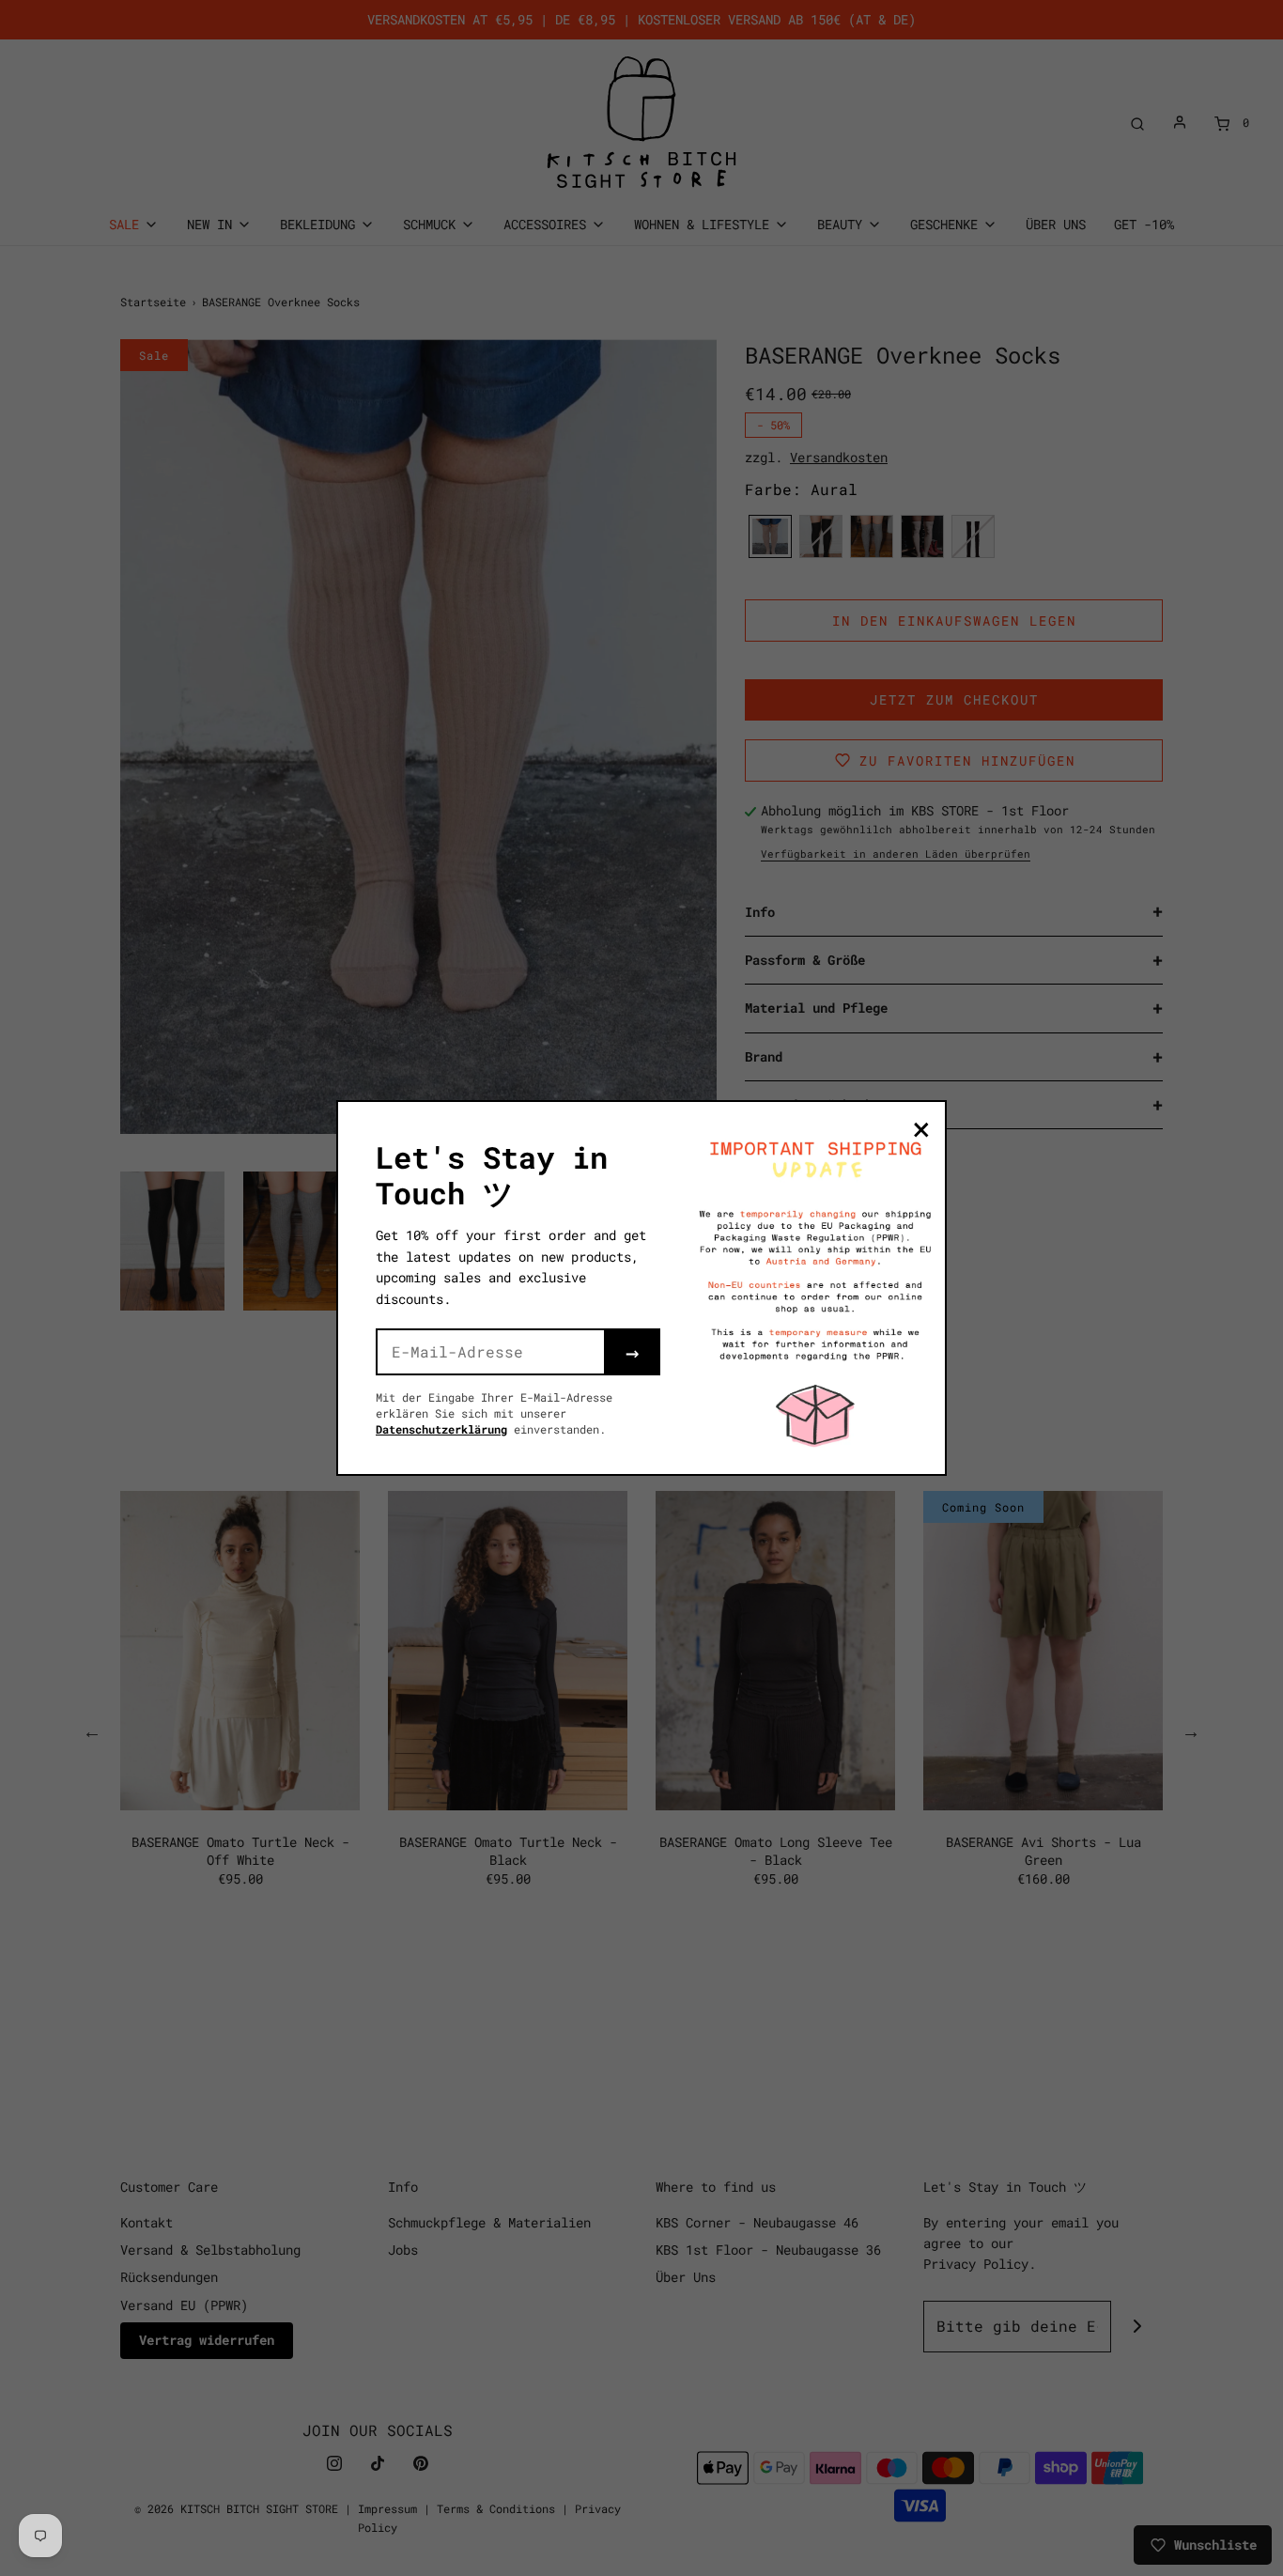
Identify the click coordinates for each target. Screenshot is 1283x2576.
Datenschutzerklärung (441, 1429)
